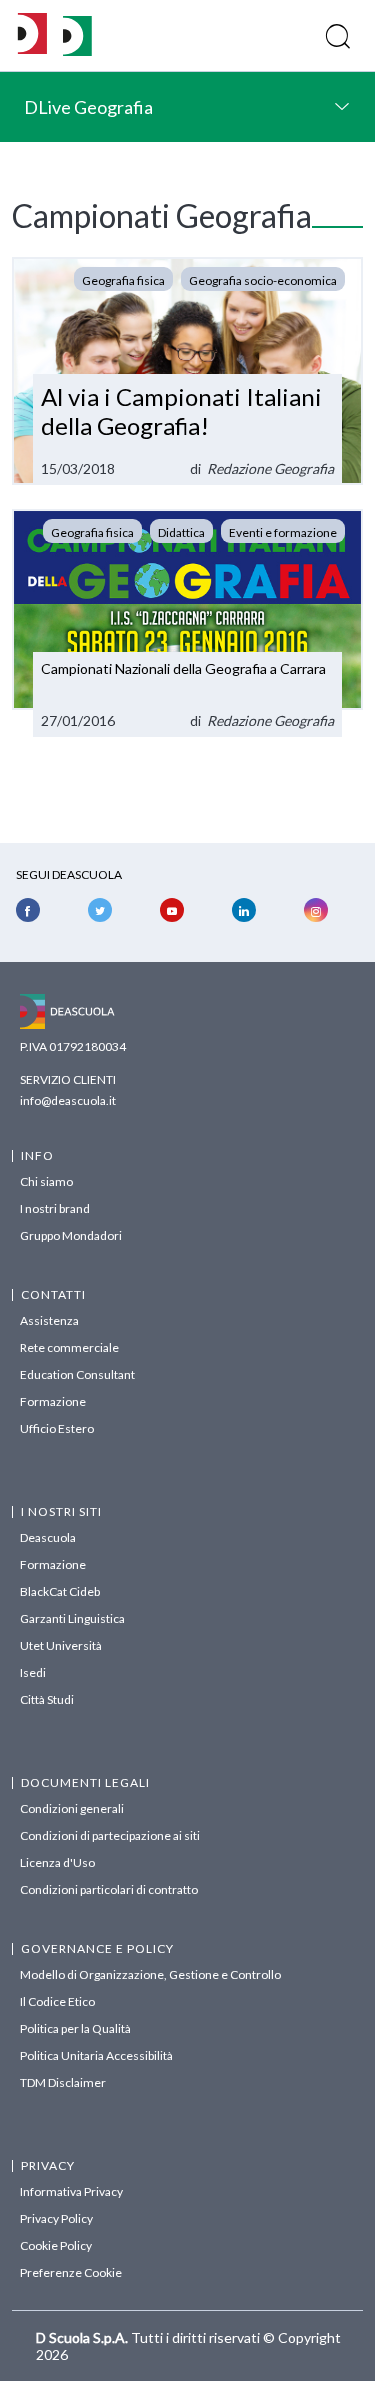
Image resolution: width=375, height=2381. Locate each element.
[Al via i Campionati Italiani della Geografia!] (187, 371)
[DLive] (32, 35)
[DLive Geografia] (77, 50)
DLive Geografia (88, 107)
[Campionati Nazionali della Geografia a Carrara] (187, 623)
